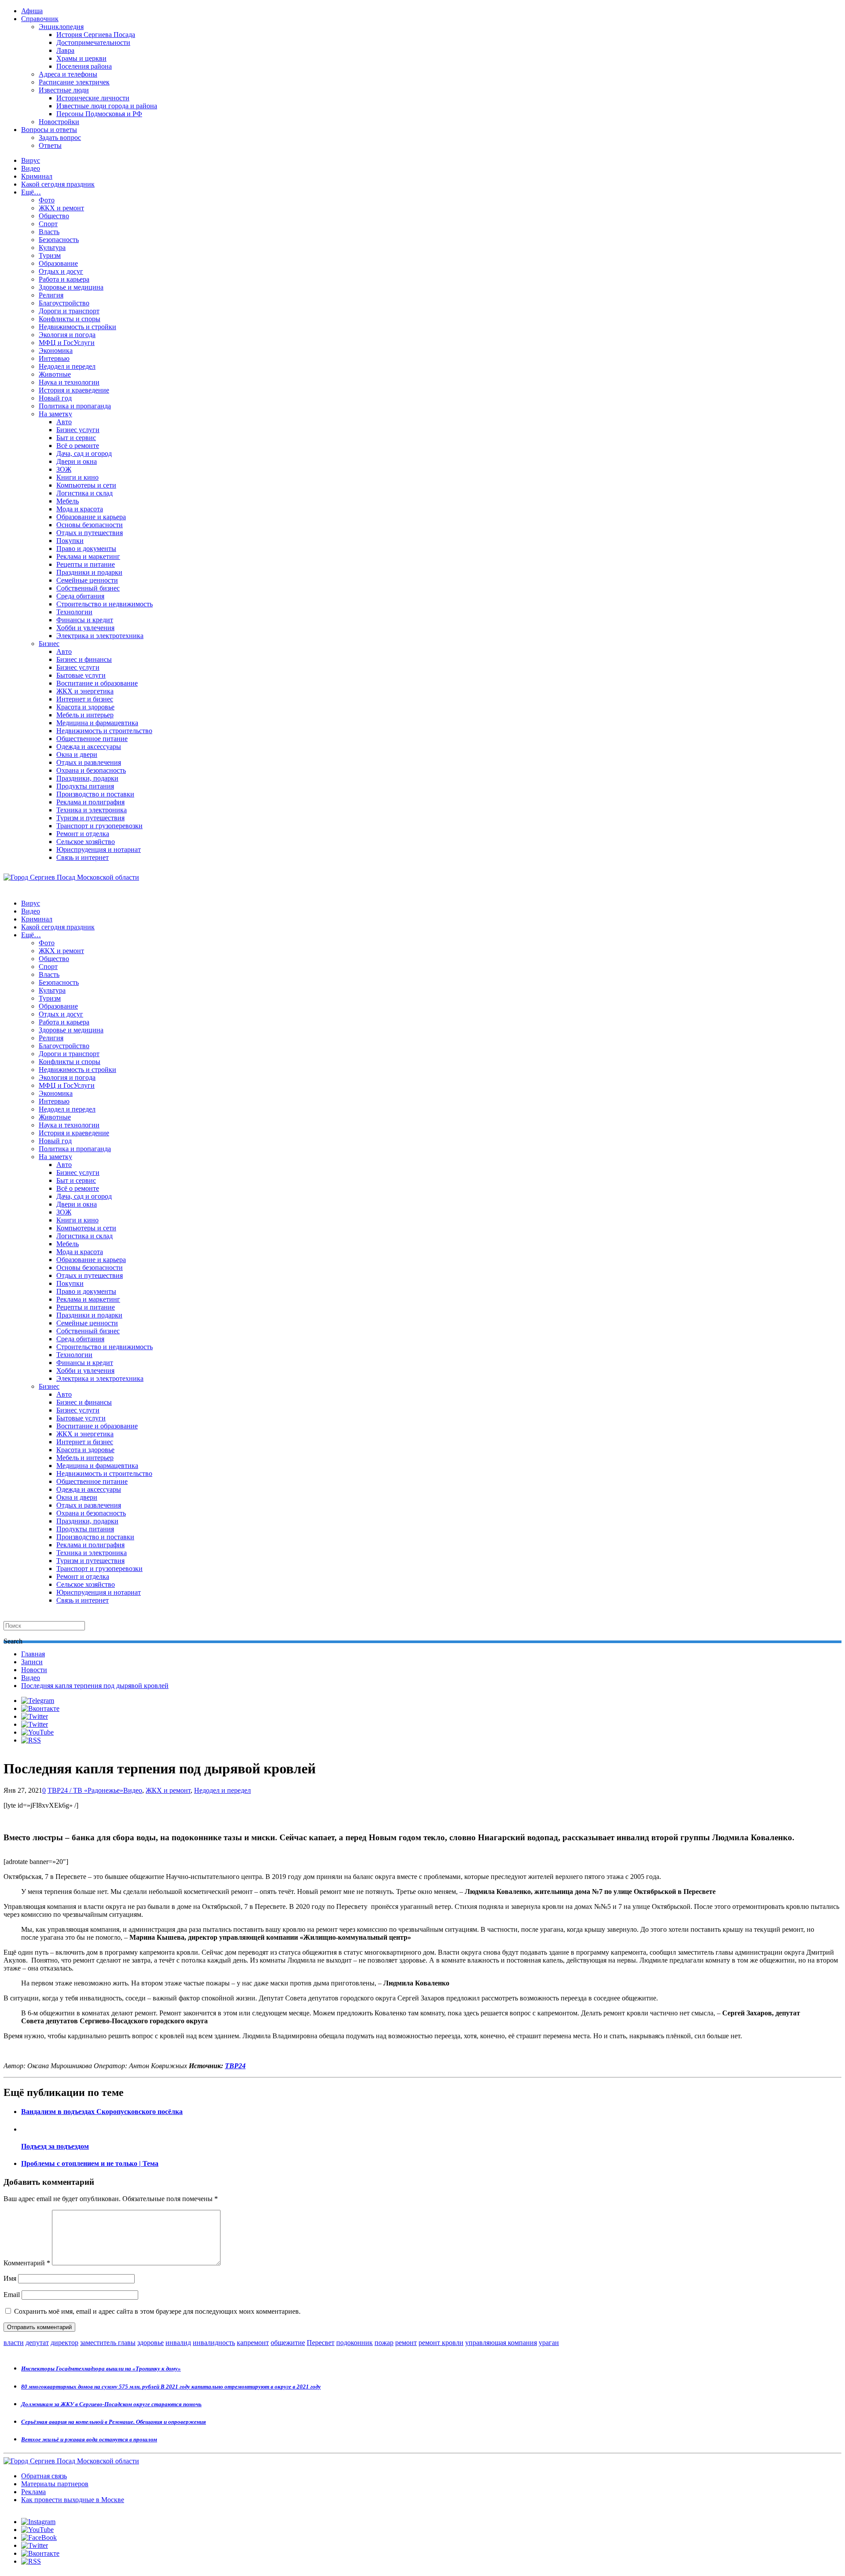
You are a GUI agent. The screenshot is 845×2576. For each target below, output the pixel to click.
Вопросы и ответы (49, 130)
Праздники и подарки (89, 572)
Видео (31, 168)
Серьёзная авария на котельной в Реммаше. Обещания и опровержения (114, 2422)
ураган (549, 2343)
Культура (52, 248)
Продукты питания (85, 786)
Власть (49, 232)
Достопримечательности (93, 42)
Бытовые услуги (81, 675)
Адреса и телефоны (68, 74)
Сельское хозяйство (86, 842)
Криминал (37, 176)
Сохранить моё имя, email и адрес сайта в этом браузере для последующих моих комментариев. (157, 2311)
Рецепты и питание (86, 564)
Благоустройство (64, 303)
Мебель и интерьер (85, 715)
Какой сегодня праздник (58, 184)
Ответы (50, 145)
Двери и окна (77, 461)
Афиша (32, 11)
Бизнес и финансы (84, 659)
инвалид (178, 2343)
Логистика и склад (84, 493)
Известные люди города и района (107, 106)
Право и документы (86, 549)
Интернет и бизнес (85, 699)
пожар (384, 2343)
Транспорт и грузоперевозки (99, 826)
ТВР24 (235, 2066)
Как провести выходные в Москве (73, 2500)
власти (14, 2343)
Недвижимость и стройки (77, 327)
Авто (64, 422)
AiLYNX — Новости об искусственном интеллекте (118, 2528)
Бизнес (49, 644)
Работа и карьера (64, 279)
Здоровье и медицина (71, 287)
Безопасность (59, 240)
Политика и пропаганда (75, 406)
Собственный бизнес (88, 588)
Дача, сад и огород (84, 453)
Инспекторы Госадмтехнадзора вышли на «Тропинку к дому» (101, 2369)
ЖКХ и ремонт (61, 208)
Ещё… (31, 192)
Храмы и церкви (81, 58)
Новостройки (59, 122)
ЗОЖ (64, 469)
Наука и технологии (69, 382)
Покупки (70, 541)
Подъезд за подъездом (55, 2146)
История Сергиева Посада (96, 35)
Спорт (48, 224)
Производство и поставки (95, 794)
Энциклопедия (61, 27)
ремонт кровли (441, 2343)
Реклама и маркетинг (88, 556)
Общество (54, 216)
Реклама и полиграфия (90, 802)
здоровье (151, 2343)
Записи (32, 1662)
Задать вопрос (60, 138)
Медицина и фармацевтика (97, 723)
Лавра (65, 50)
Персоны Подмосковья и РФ (99, 114)
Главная (33, 1654)
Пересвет (321, 2343)
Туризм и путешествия (90, 818)
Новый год (55, 398)
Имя (10, 2278)
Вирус (31, 160)
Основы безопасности (90, 525)
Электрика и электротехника (100, 636)
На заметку (55, 414)
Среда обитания (80, 596)
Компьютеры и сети (86, 485)
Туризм (50, 255)
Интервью (54, 358)
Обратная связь (44, 2476)
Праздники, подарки (87, 778)
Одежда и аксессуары (89, 747)
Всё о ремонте (78, 446)
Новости (34, 1670)
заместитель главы (108, 2343)
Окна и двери (77, 754)
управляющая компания (501, 2343)
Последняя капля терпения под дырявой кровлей (95, 1686)
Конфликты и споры (70, 319)
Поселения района (84, 66)
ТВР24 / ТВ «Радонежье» (85, 1790)
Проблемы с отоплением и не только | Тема (90, 2163)
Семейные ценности (87, 580)
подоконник (355, 2343)
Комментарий (27, 2263)
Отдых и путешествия (90, 533)
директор (64, 2343)
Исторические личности (93, 98)
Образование (58, 263)
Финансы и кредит (85, 620)
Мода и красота (80, 509)
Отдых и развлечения (89, 762)
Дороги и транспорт (69, 311)
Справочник (40, 19)
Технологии (74, 612)
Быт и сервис (76, 438)
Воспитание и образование (97, 683)
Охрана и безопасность (91, 770)
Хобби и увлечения (85, 628)
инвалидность (214, 2343)
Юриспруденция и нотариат (99, 849)
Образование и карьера (91, 517)
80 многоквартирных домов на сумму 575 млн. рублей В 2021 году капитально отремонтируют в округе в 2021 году (171, 2387)
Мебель (68, 501)
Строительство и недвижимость (105, 604)
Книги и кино (77, 477)
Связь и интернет (83, 857)
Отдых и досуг (61, 271)
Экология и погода (67, 335)
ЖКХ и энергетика (85, 691)
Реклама (33, 2492)
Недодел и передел (67, 366)
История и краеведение (74, 390)
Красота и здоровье (85, 707)
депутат (37, 2343)
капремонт (253, 2343)
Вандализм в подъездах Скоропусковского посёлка (102, 2112)
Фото (47, 200)
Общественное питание (92, 739)
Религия (51, 295)
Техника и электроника (92, 810)
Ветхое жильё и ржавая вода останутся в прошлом (89, 2439)
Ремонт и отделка (83, 834)
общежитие (288, 2343)
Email (12, 2295)
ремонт (406, 2343)
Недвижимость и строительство (104, 731)
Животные (55, 374)
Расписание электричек (74, 82)
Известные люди (64, 90)
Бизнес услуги (78, 430)
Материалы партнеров (55, 2484)
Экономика (56, 350)
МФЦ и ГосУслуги (67, 343)
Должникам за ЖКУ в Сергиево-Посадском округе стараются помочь (111, 2404)
